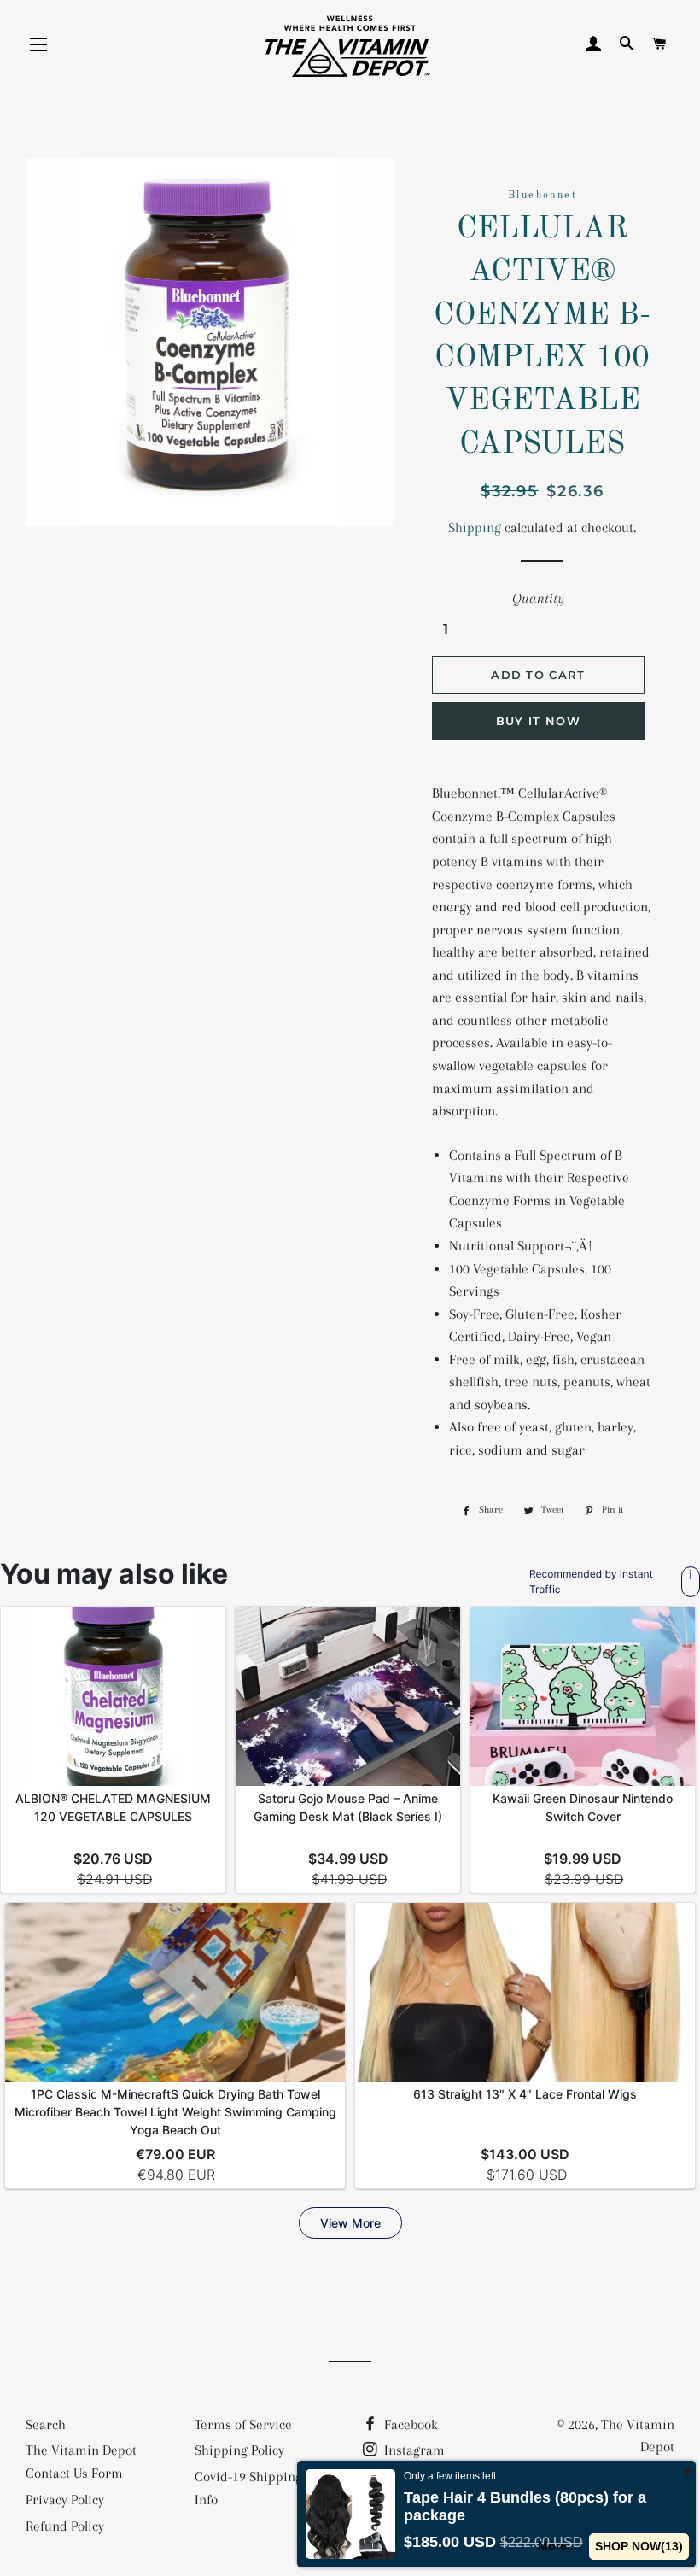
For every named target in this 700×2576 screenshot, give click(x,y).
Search (46, 2424)
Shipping (475, 527)
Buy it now (538, 721)
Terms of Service (243, 2424)
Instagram (413, 2450)
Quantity (538, 598)
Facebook (409, 2424)
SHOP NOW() (639, 2546)
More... (557, 2545)
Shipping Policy (239, 2450)
